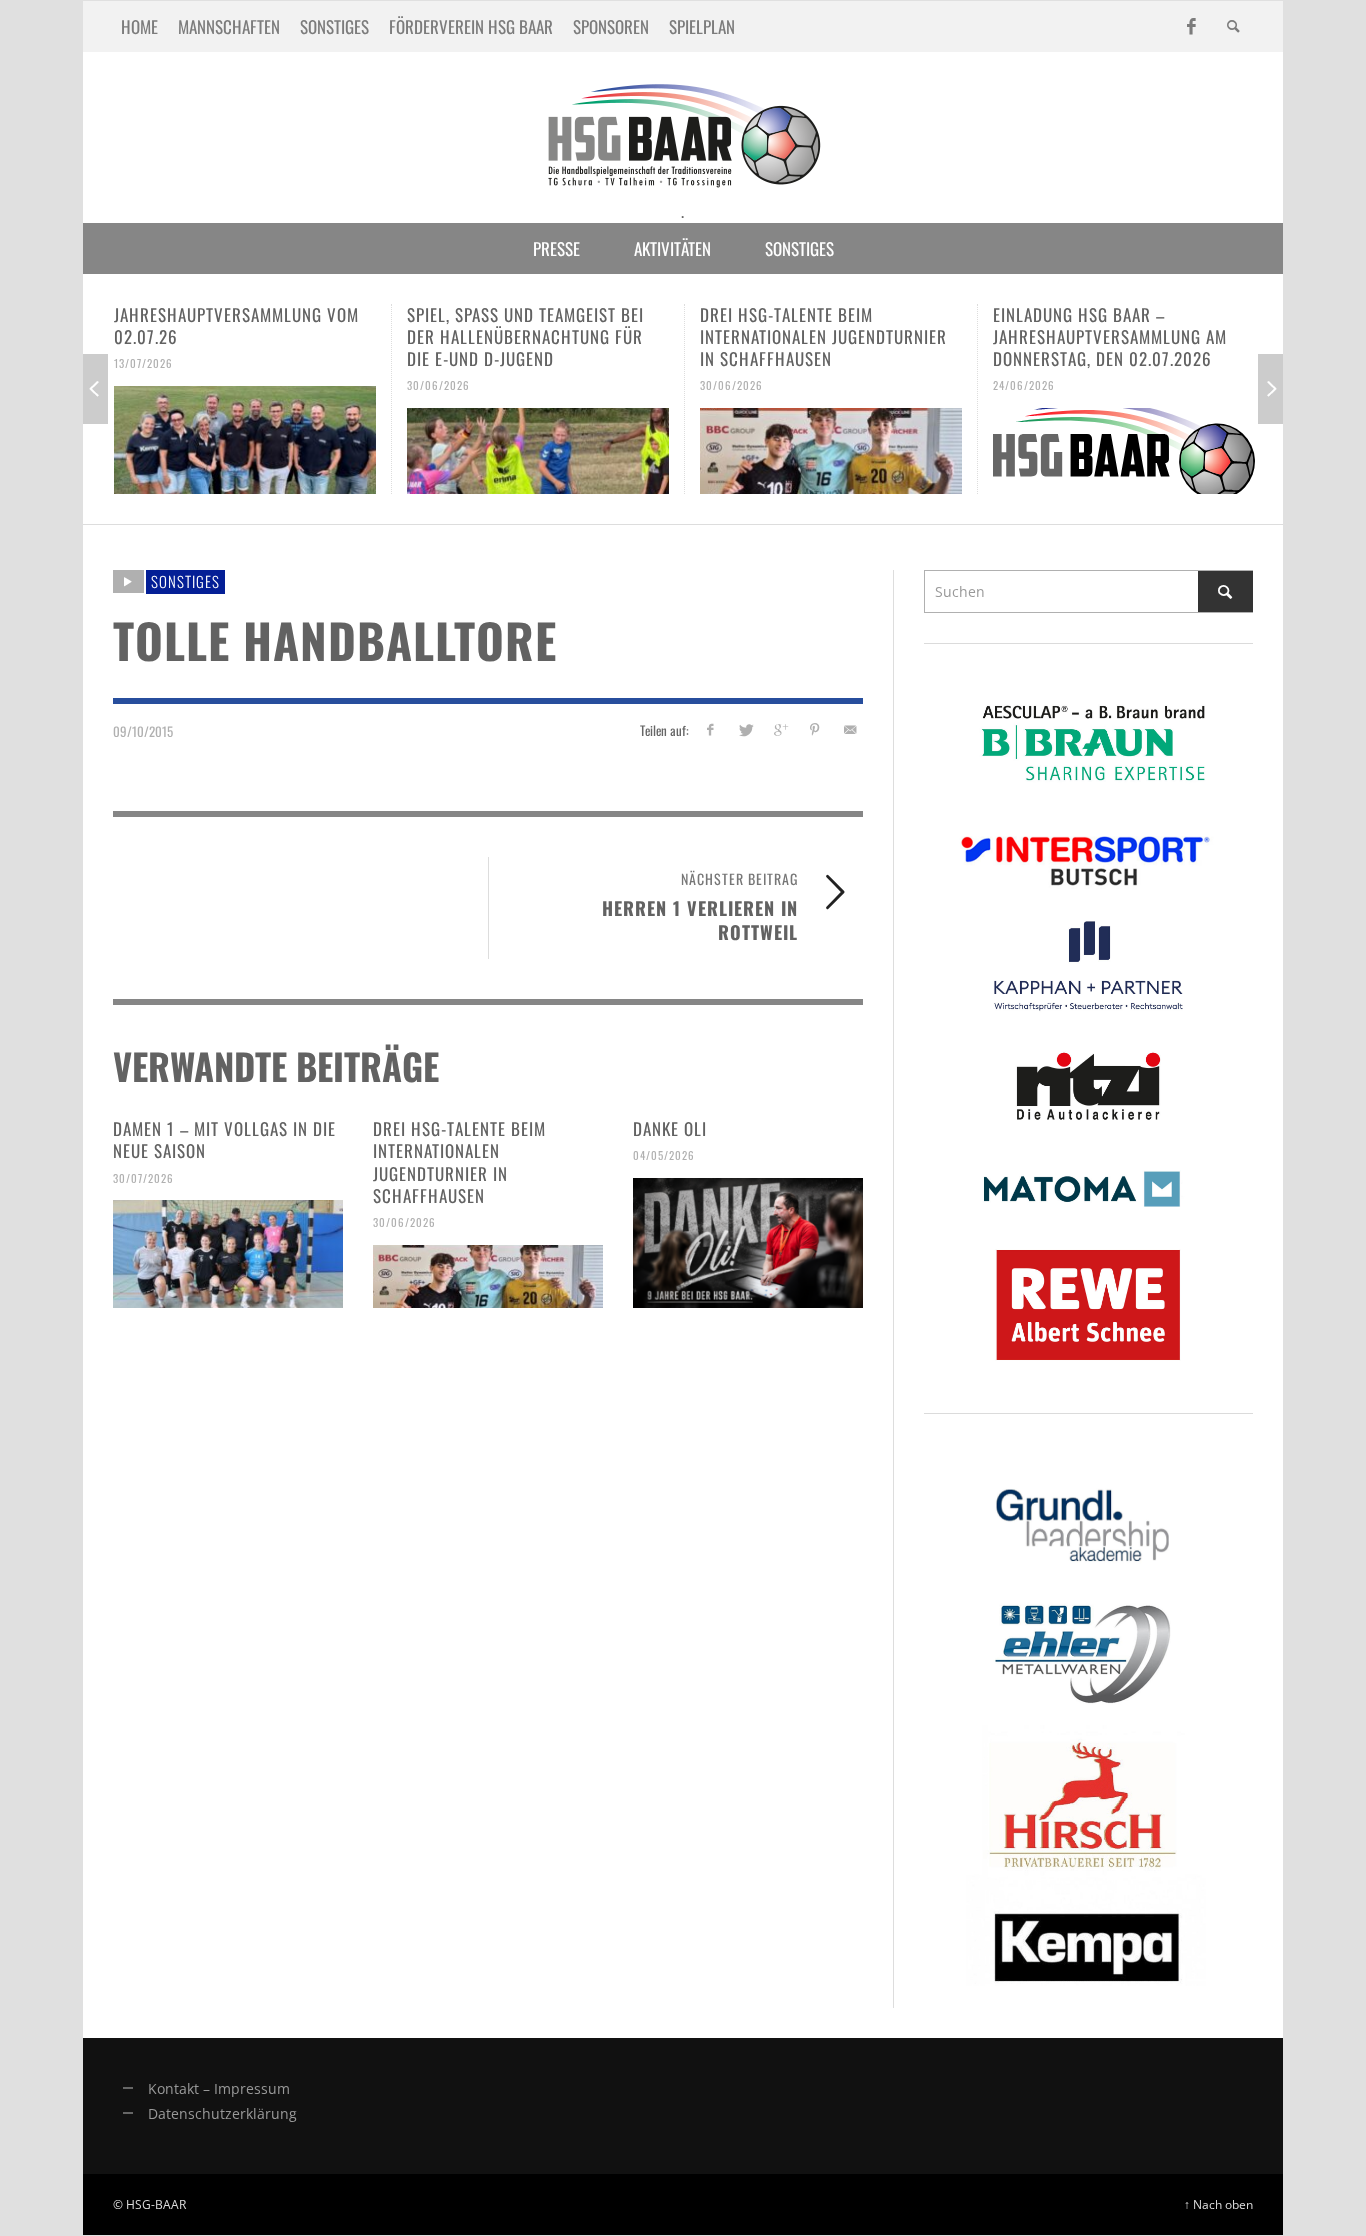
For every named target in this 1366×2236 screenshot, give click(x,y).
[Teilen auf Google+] (780, 729)
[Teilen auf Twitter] (745, 729)
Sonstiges (185, 581)
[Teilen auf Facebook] (710, 729)
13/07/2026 (143, 363)
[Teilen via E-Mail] (849, 729)
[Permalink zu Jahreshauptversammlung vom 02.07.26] (245, 440)
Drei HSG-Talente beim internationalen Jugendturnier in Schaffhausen (823, 336)
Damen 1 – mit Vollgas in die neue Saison (224, 1139)
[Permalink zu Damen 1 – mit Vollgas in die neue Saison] (228, 1254)
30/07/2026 (143, 1177)
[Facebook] (1191, 26)
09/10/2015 (143, 730)
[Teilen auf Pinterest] (814, 729)
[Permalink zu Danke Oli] (748, 1243)
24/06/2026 (1024, 385)
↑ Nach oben (1218, 2204)
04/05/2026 (664, 1155)
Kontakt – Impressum (219, 2088)
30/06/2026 (438, 385)
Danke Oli (670, 1128)
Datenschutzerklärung (222, 2113)
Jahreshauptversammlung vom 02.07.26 (236, 325)
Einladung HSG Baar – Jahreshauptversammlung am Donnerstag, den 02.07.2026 (1110, 336)
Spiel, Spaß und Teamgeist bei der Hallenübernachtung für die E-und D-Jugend (525, 336)
